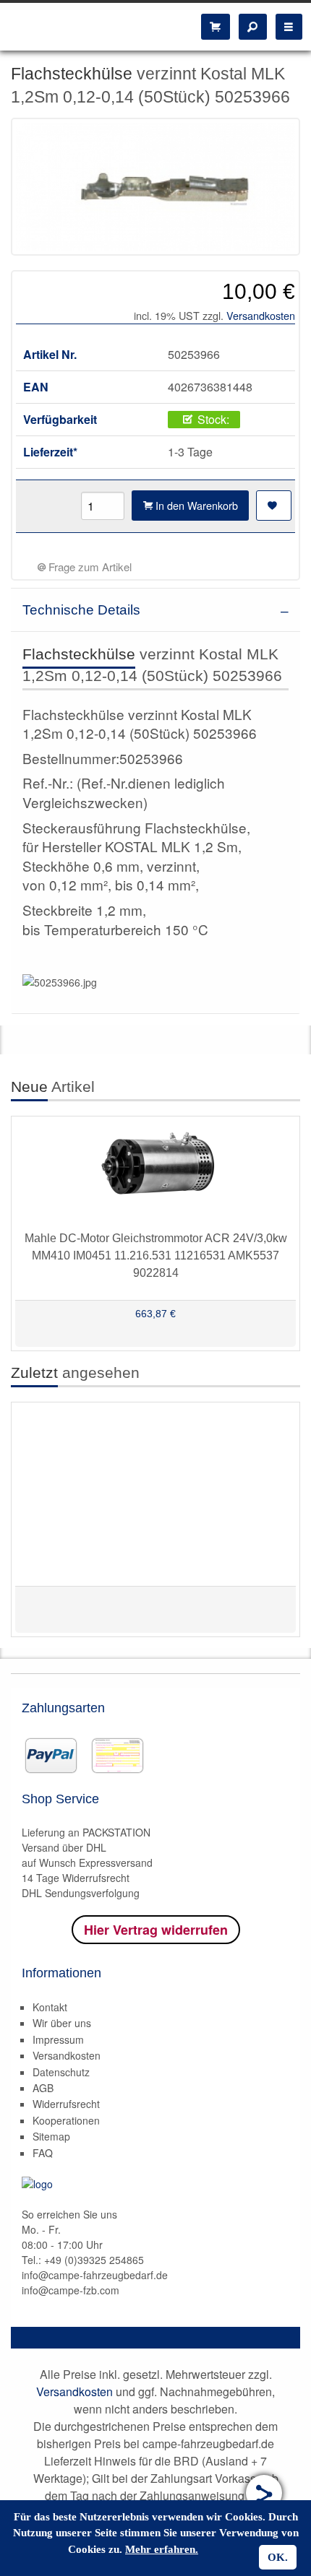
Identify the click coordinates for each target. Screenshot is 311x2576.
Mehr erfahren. (162, 2549)
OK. (278, 2557)
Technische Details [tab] (81, 610)
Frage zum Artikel (89, 567)
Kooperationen (66, 2120)
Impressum (58, 2039)
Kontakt (50, 2007)
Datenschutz (61, 2072)
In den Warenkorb (195, 505)
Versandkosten (261, 315)
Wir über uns (62, 2023)
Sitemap (51, 2136)
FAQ (43, 2153)
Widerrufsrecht (66, 2104)
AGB (43, 2088)
